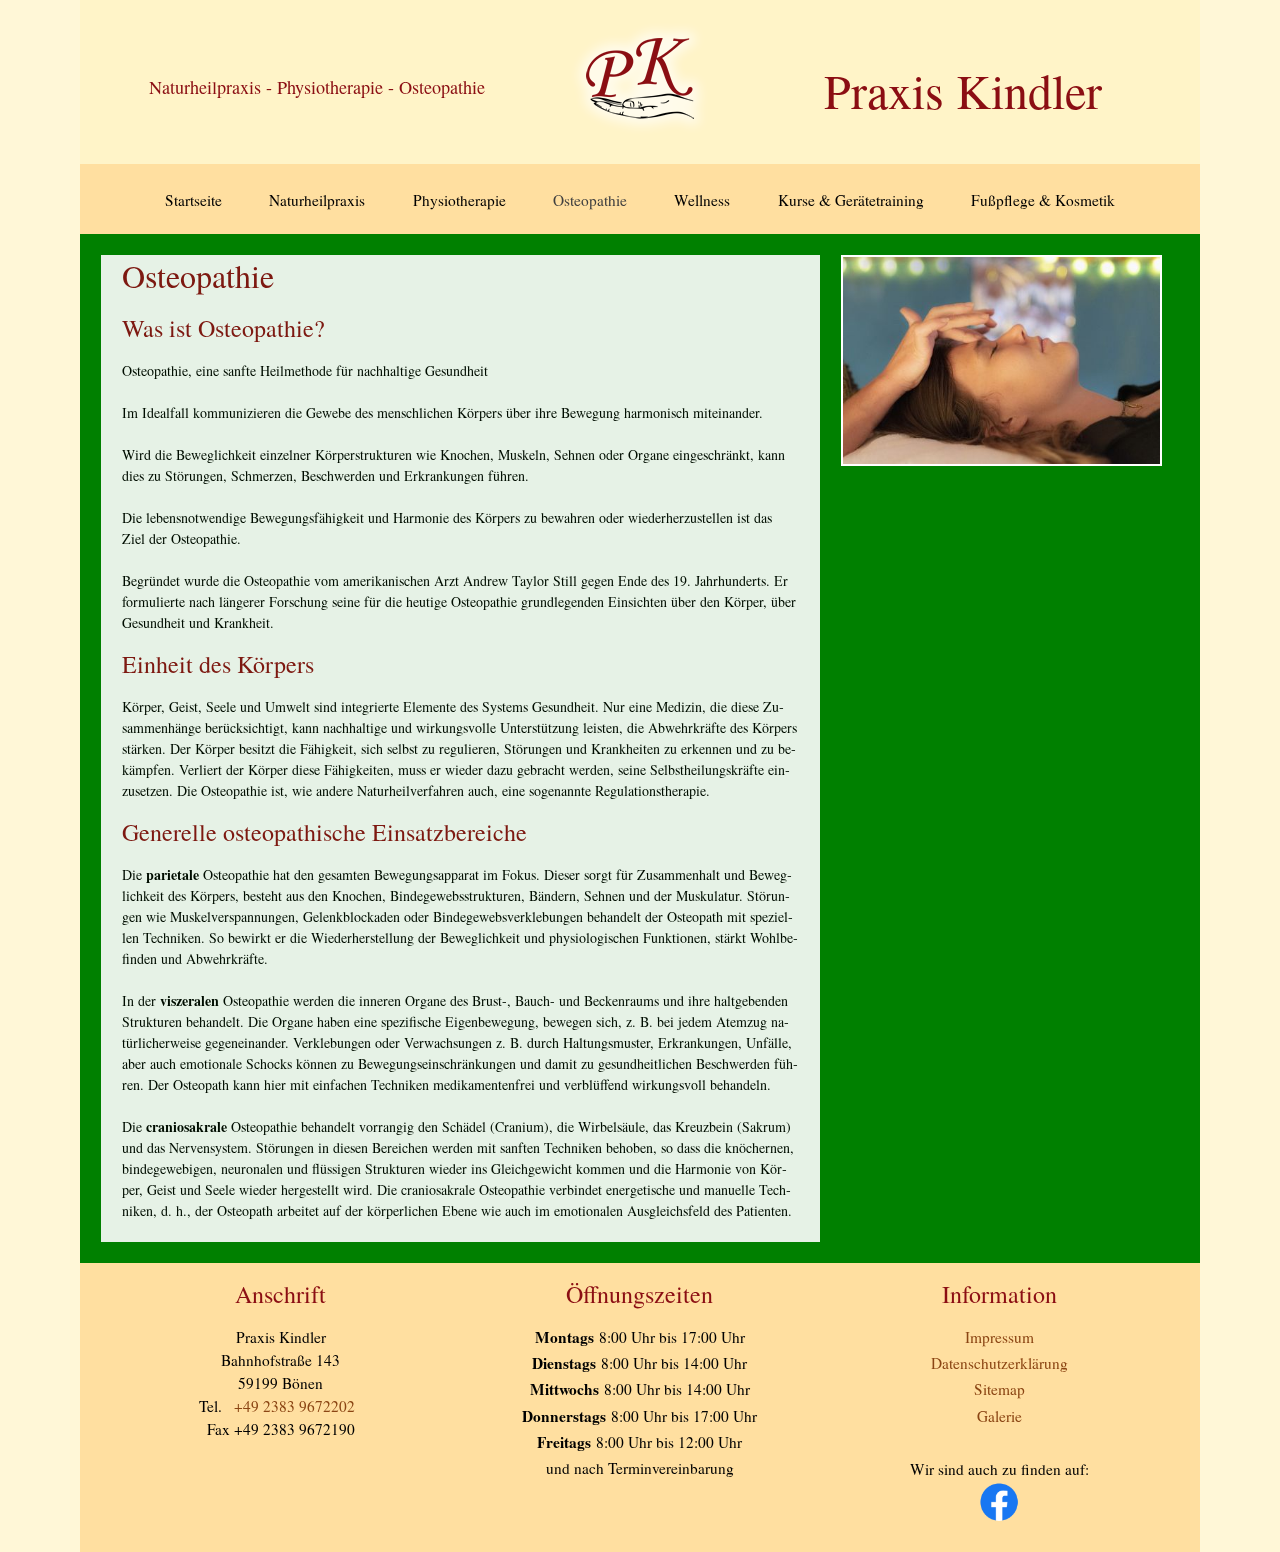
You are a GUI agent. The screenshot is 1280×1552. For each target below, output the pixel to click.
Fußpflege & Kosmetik (1043, 200)
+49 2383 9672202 (294, 1406)
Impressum (999, 1337)
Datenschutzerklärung (999, 1363)
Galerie (999, 1416)
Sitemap (999, 1389)
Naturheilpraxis (317, 200)
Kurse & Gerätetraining (851, 200)
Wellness (702, 200)
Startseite (193, 200)
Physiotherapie (459, 200)
